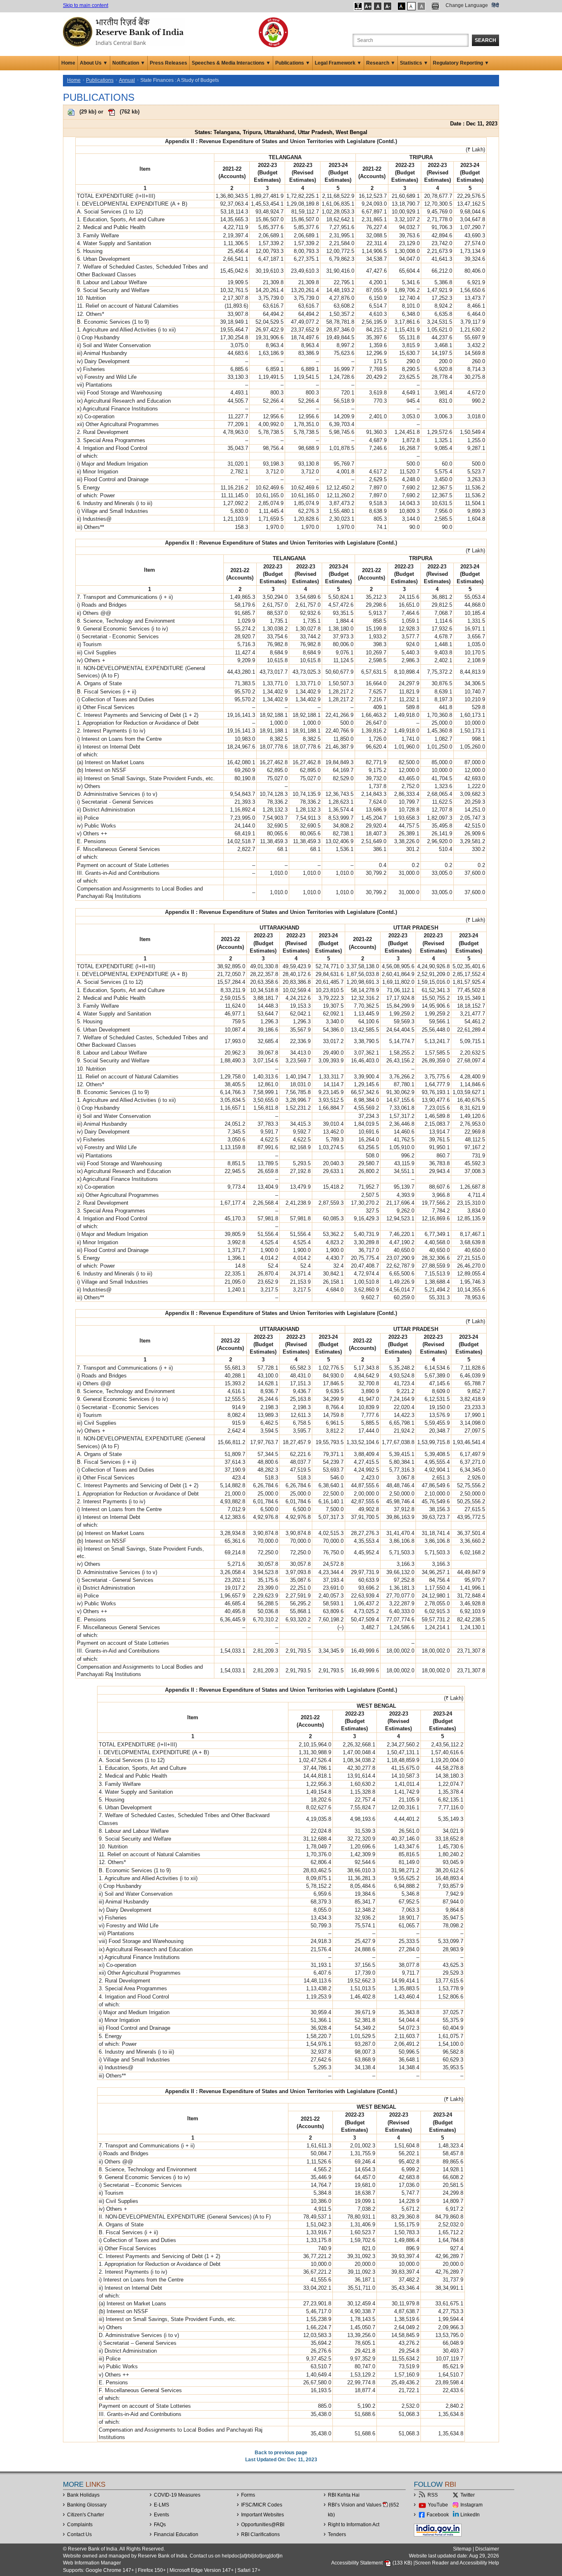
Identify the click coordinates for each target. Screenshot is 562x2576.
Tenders (337, 2534)
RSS (433, 2495)
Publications (100, 80)
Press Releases (168, 63)
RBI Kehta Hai (344, 2495)
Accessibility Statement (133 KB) (372, 2563)
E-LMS (161, 2505)
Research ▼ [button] (381, 63)
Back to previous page (281, 2453)
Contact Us (79, 2534)
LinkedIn (470, 2515)
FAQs (160, 2525)
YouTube (438, 2505)
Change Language (467, 5)
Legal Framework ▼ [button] (338, 63)
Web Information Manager (92, 2563)
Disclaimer (487, 2549)
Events (161, 2515)
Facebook (438, 2515)
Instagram (471, 2505)
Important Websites (262, 2515)
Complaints (80, 2525)
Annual (127, 80)
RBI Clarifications (260, 2534)
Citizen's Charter (86, 2515)
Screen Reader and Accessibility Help (457, 2563)
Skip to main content (86, 5)
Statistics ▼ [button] (414, 63)
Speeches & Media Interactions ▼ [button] (231, 63)
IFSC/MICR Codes (262, 2505)
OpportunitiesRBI (263, 2525)
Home (68, 63)
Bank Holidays (83, 2495)
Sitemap (462, 2549)
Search (485, 40)
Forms (248, 2495)
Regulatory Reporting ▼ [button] (461, 63)
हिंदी (495, 5)
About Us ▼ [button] (94, 63)
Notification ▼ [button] (129, 63)
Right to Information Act (354, 2525)
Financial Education (176, 2534)
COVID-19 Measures (177, 2495)
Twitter (468, 2495)
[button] (358, 6)
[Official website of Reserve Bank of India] (125, 31)
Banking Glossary (87, 2505)
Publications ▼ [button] (293, 63)
